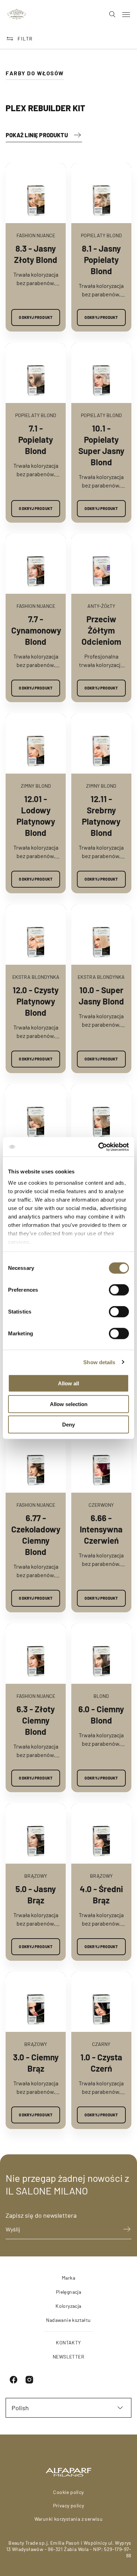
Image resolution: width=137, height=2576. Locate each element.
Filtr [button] (25, 39)
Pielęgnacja (68, 2292)
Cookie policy (68, 2492)
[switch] (119, 1290)
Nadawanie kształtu (68, 2320)
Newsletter (68, 2357)
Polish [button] (20, 2408)
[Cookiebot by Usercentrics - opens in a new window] (99, 1147)
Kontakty (68, 2342)
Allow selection (69, 1404)
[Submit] (124, 2229)
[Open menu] (126, 14)
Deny (68, 1425)
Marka (68, 2278)
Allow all (68, 1383)
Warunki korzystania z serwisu (69, 2519)
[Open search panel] (109, 14)
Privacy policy (69, 2505)
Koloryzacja (68, 2306)
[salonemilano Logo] (17, 14)
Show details (99, 1362)
